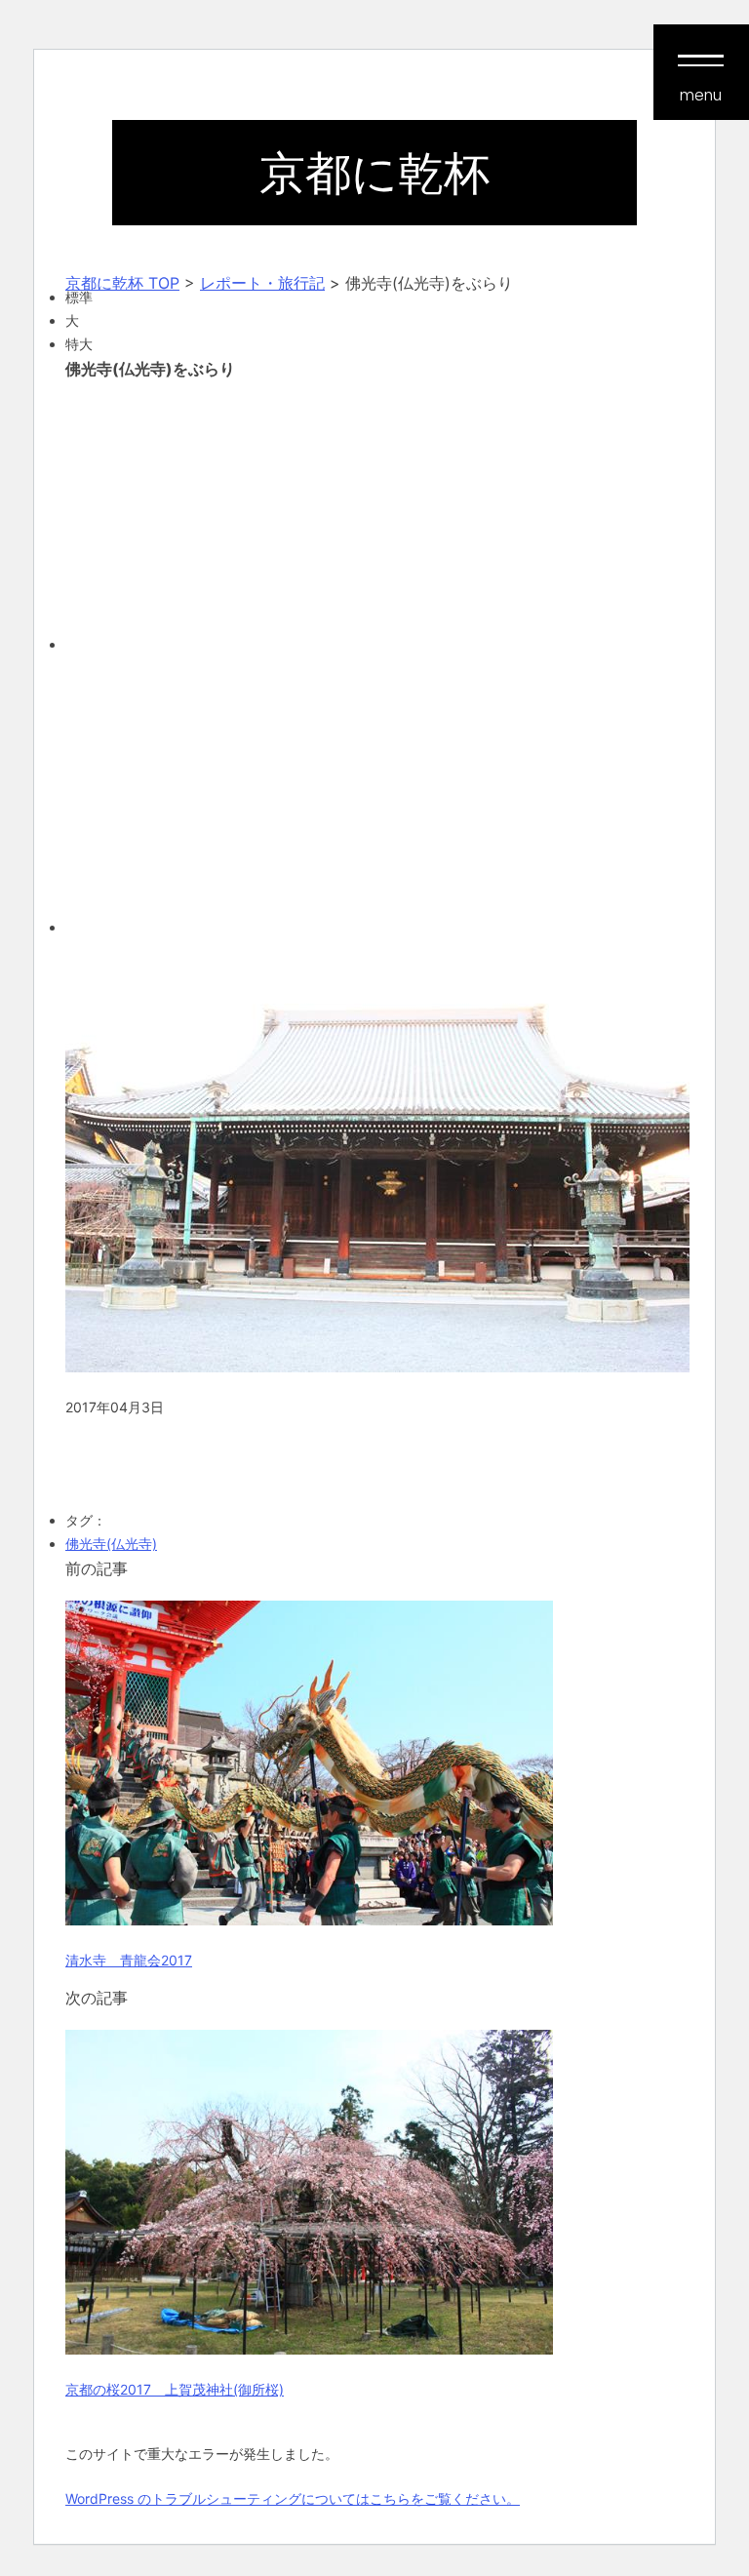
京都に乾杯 (374, 172)
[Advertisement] (374, 513)
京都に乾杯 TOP (122, 283)
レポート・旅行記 (262, 283)
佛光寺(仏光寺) (111, 1544)
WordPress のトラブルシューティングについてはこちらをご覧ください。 (293, 2498)
